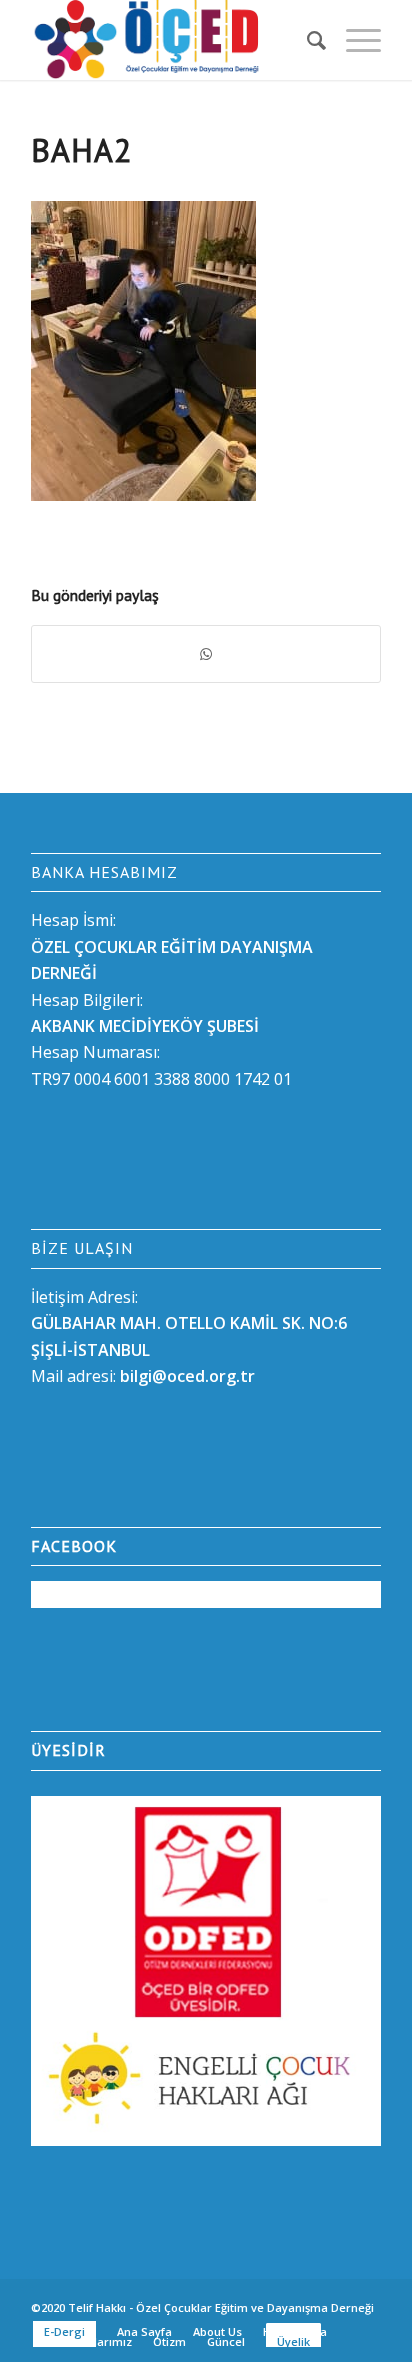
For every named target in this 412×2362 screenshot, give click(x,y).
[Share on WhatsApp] (206, 654)
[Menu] (353, 40)
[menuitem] (306, 40)
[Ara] (306, 40)
